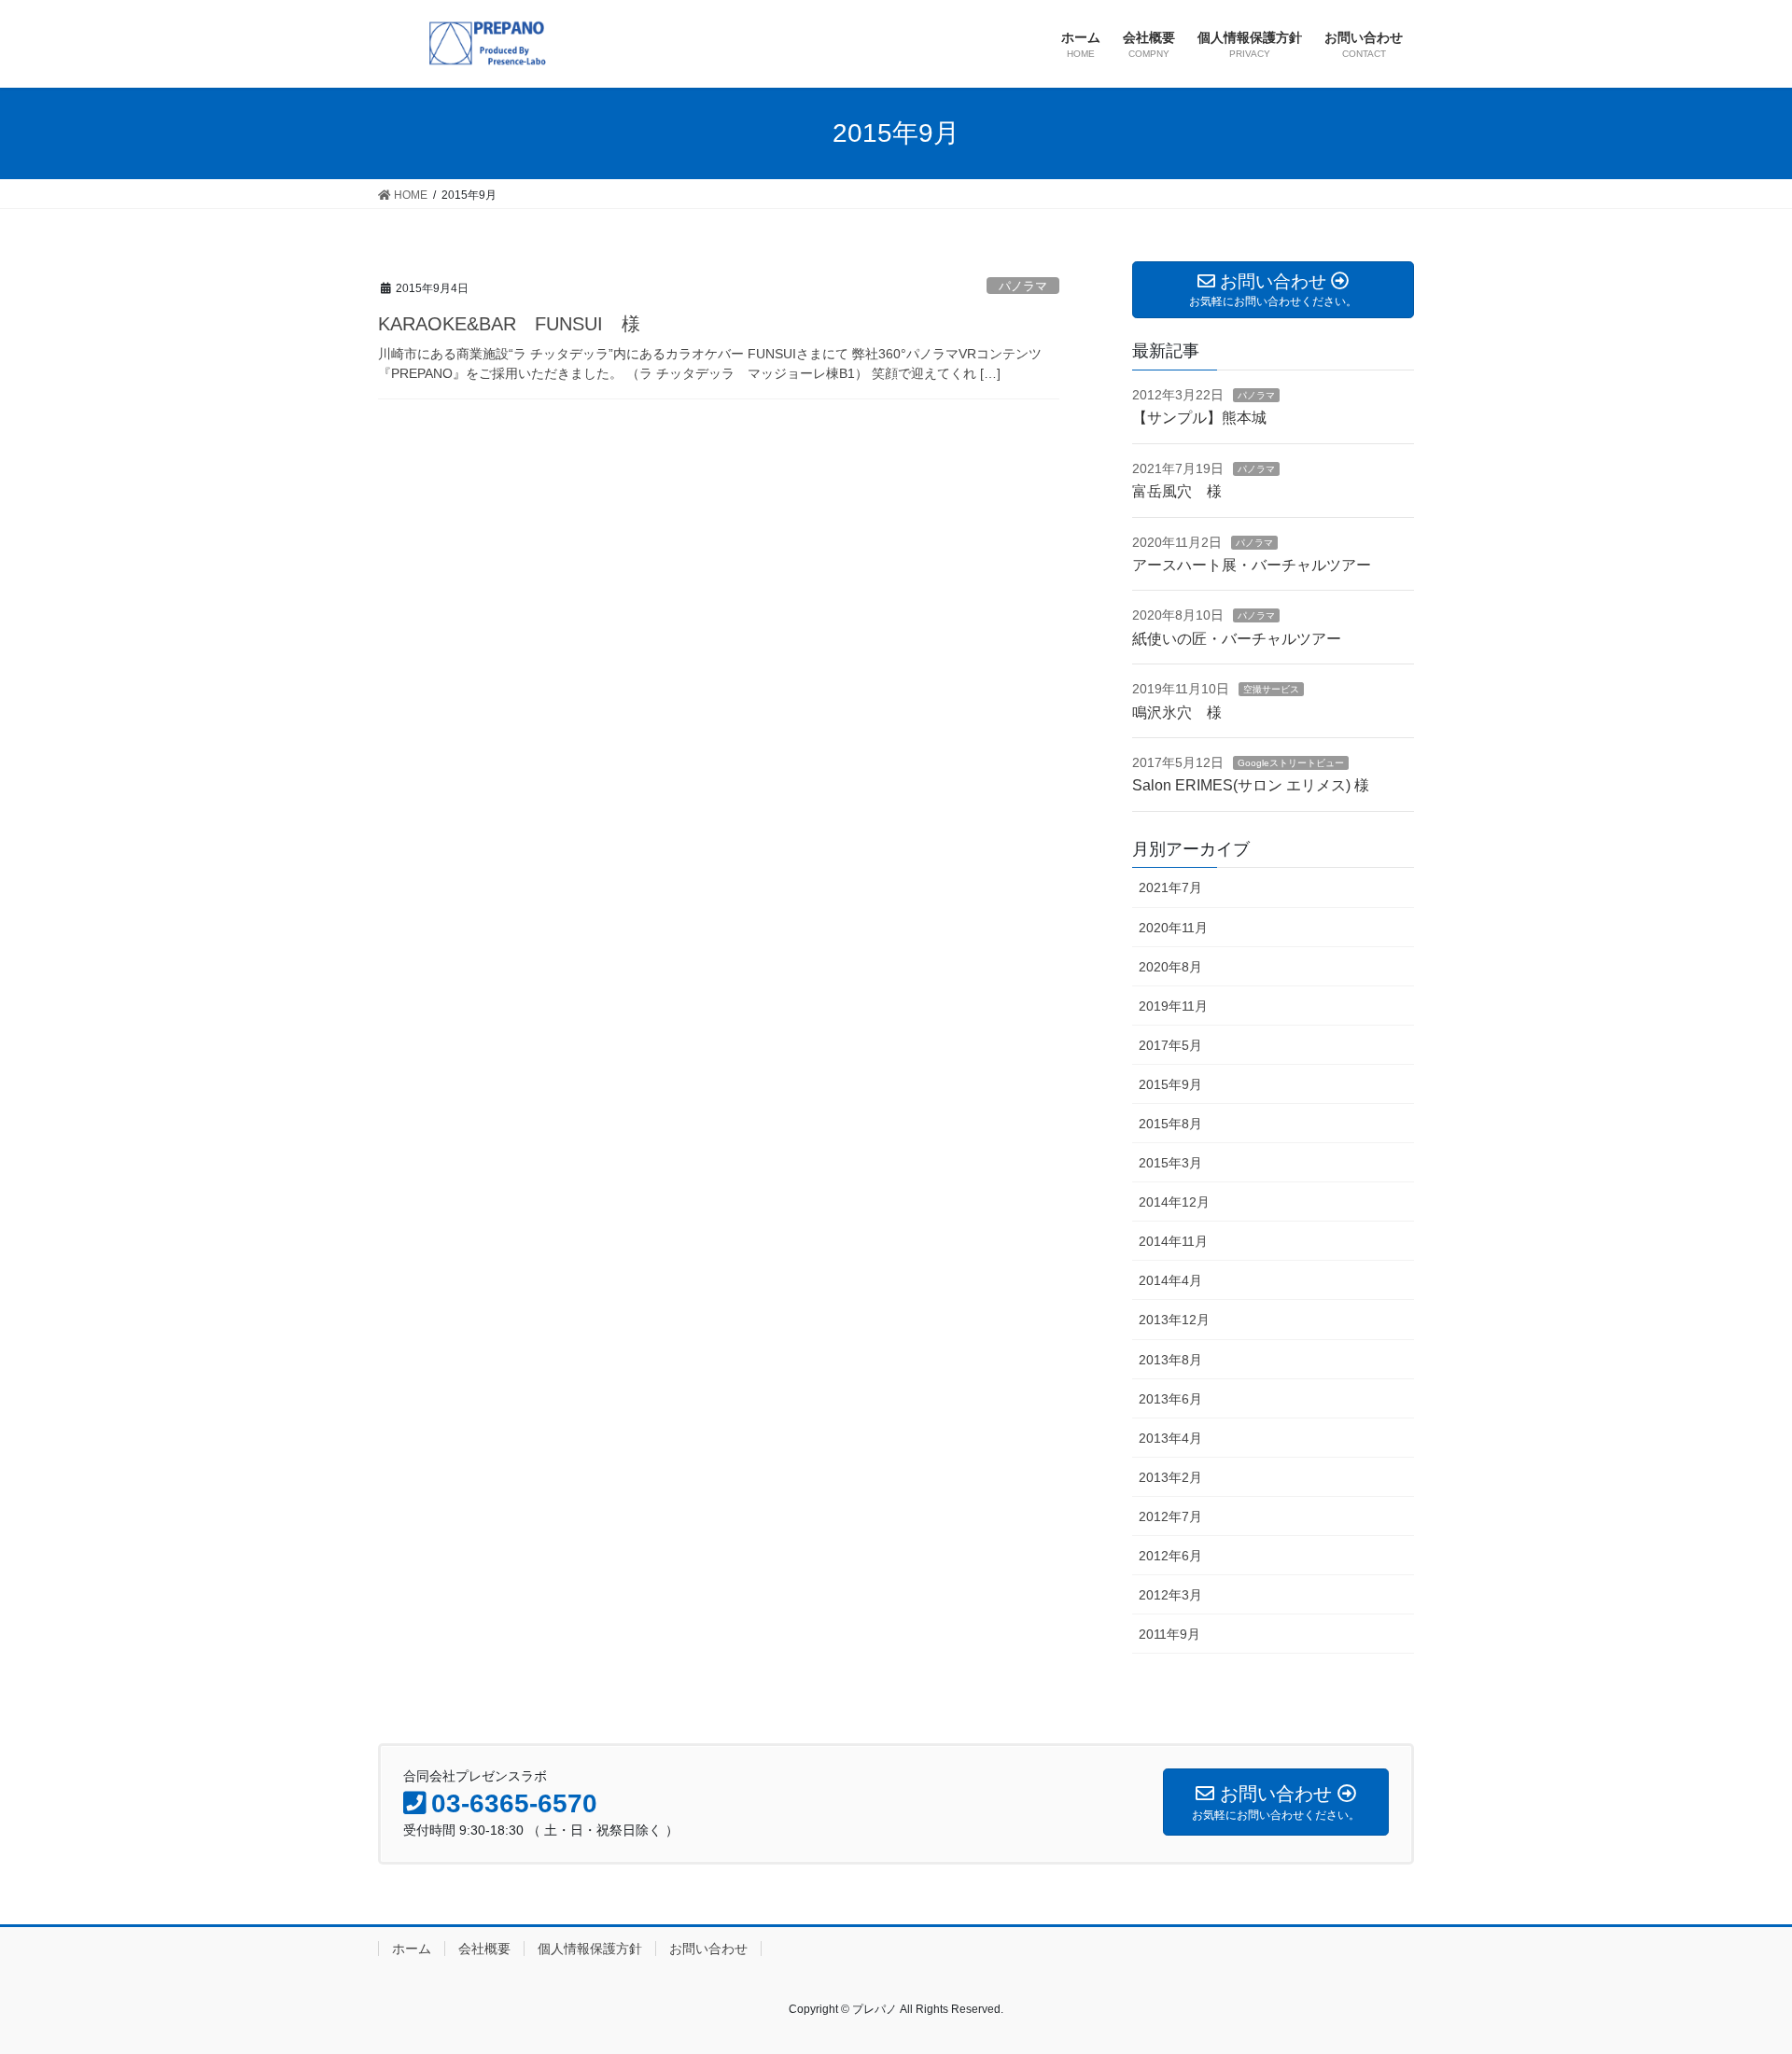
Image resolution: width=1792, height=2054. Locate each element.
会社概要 (484, 1949)
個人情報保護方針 (590, 1949)
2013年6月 (1170, 1399)
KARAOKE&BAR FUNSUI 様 (509, 324)
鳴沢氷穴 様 (1177, 713)
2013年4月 (1170, 1438)
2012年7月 (1170, 1516)
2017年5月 (1170, 1045)
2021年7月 (1170, 887)
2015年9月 (1170, 1084)
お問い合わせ (708, 1949)
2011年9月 (1169, 1634)
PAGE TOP (1735, 1976)
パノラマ (1023, 286)
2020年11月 (1173, 928)
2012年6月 (1170, 1556)
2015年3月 (1170, 1163)
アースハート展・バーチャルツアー (1252, 565)
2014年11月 (1173, 1241)
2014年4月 (1170, 1280)
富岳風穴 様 (1177, 491)
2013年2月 (1170, 1477)
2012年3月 (1170, 1595)
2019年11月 (1173, 1006)
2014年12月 (1174, 1202)
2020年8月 (1170, 967)
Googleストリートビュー (1291, 763)
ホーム (412, 1949)
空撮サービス (1271, 689)
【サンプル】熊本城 (1199, 418)
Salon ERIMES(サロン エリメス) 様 (1251, 785)
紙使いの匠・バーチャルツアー (1237, 639)
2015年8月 (1170, 1124)
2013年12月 (1174, 1320)
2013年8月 (1170, 1360)
